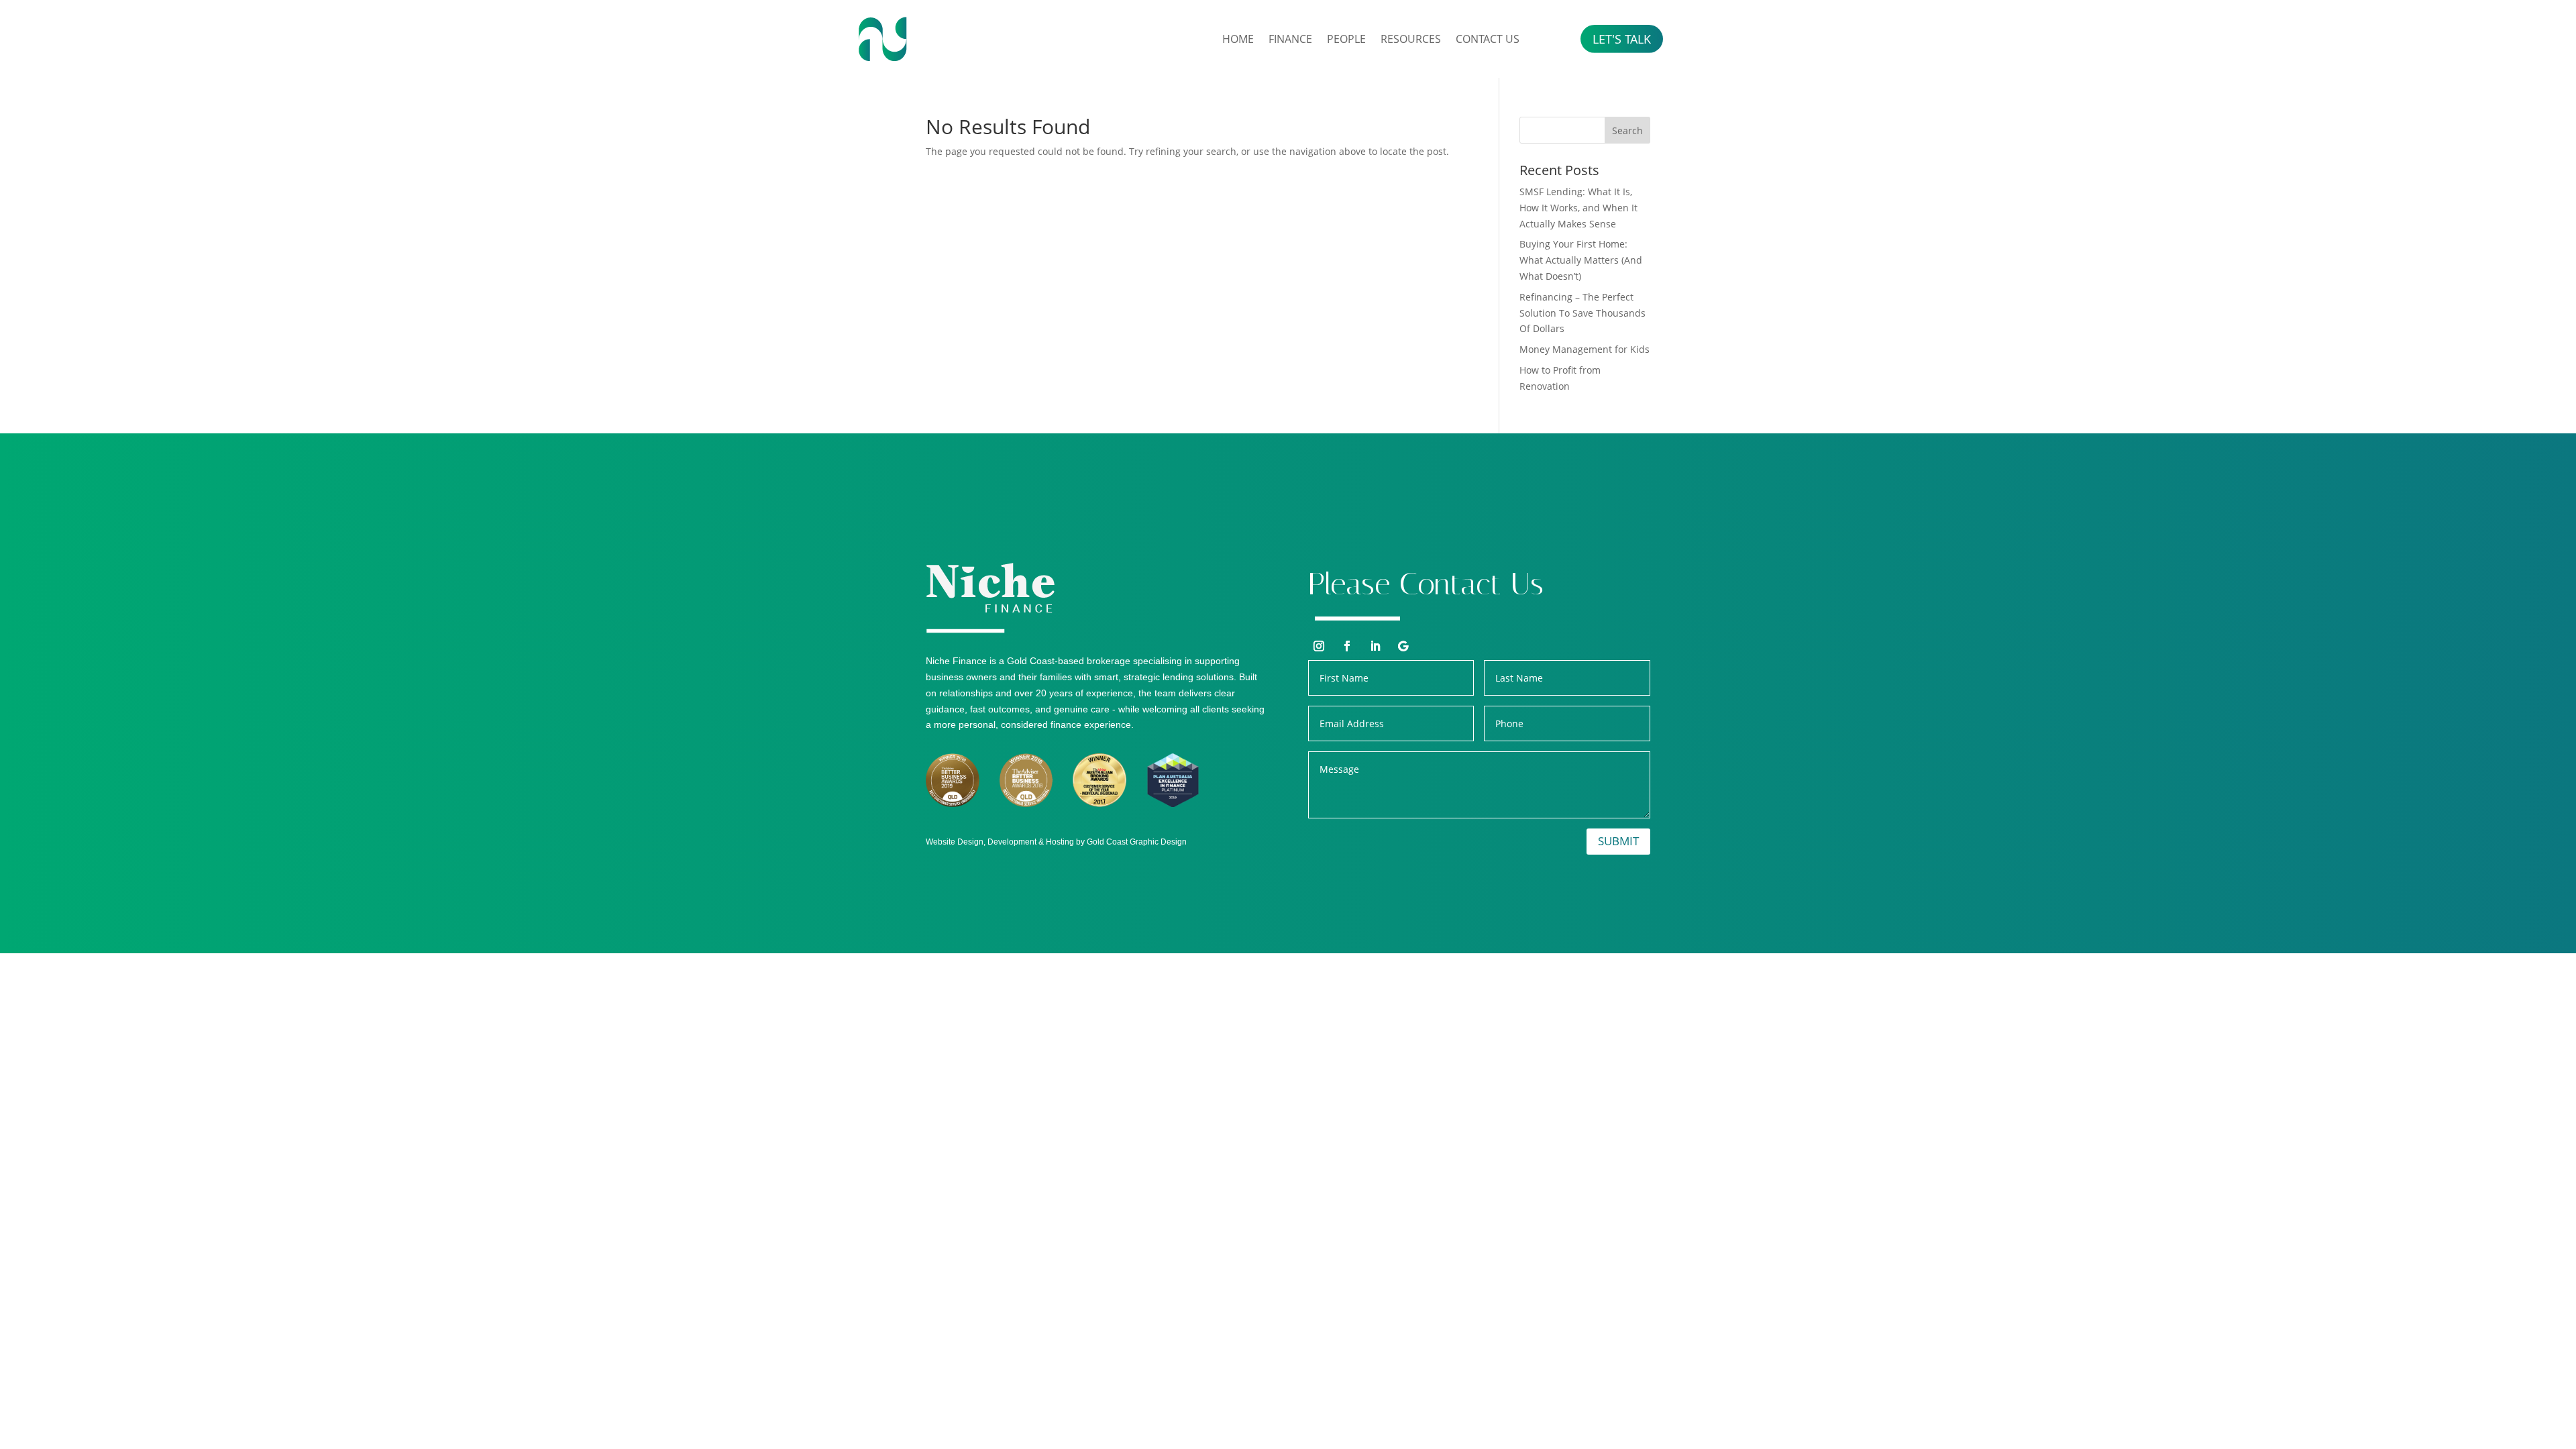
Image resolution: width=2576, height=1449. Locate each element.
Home (1238, 39)
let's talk (1622, 39)
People (1346, 39)
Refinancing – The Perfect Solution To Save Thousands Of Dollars (1582, 313)
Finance (1290, 39)
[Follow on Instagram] (1319, 646)
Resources (1411, 39)
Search (1627, 130)
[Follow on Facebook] (1347, 646)
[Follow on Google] (1403, 646)
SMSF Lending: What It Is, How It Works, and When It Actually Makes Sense (1578, 208)
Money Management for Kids (1585, 349)
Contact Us (1488, 39)
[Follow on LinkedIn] (1375, 646)
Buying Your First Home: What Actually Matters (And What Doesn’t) (1581, 260)
